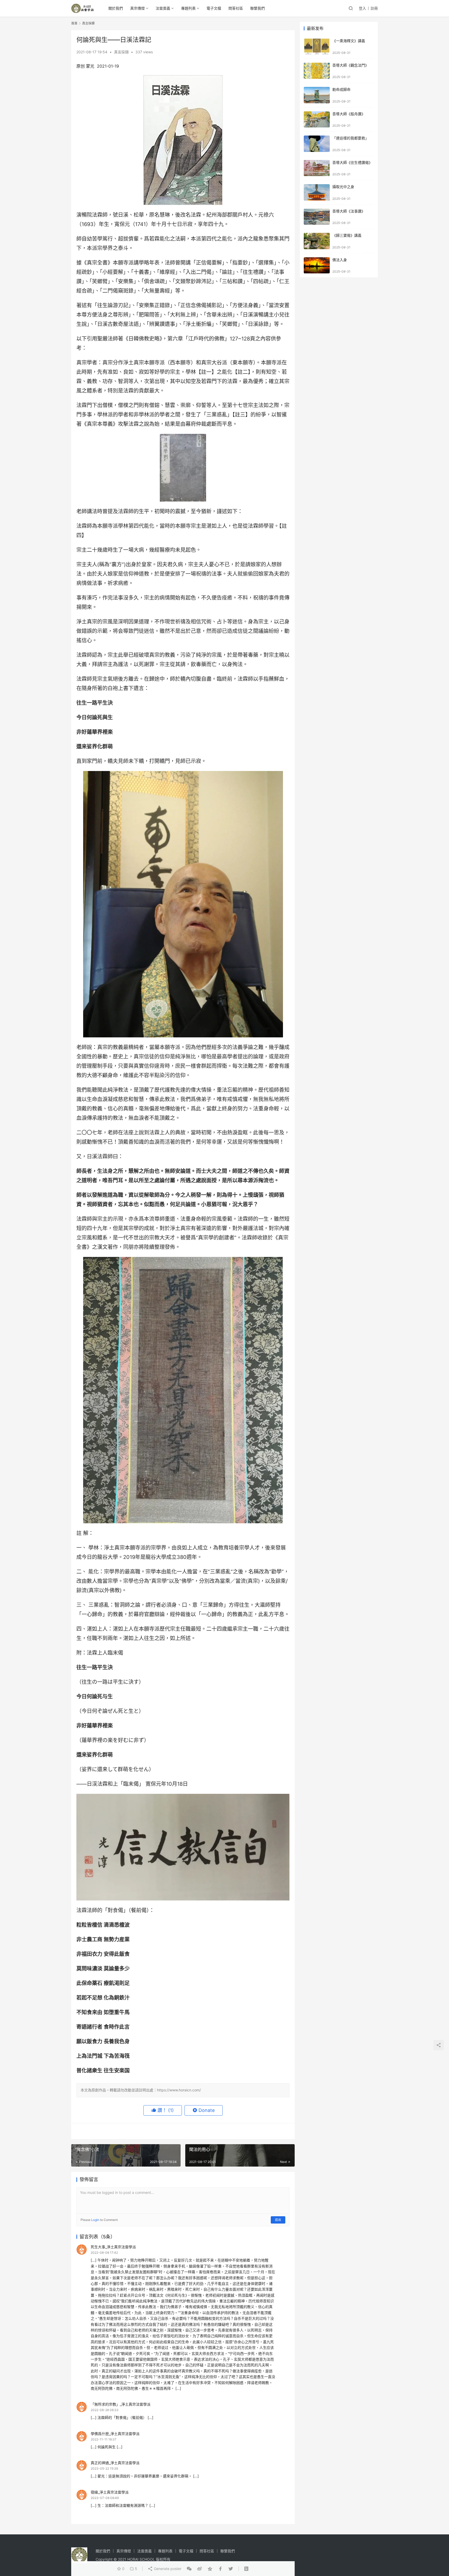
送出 (278, 2220)
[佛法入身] (317, 265)
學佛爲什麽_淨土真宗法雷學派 (115, 2434)
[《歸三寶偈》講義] (317, 241)
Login (95, 2220)
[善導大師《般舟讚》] (317, 120)
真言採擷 (121, 52)
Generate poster (167, 2569)
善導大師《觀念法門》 (351, 65)
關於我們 (116, 8)
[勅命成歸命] (317, 95)
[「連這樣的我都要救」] (317, 144)
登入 (362, 8)
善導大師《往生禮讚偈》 (352, 162)
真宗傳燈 (137, 8)
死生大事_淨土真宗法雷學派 (113, 2247)
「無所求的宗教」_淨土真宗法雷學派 (121, 2404)
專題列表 (188, 8)
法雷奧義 (163, 8)
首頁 (74, 23)
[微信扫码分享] (189, 2569)
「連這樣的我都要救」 (351, 138)
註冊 (374, 8)
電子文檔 (214, 8)
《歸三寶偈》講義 (347, 235)
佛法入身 (340, 260)
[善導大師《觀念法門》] (317, 71)
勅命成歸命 (341, 89)
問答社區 (236, 8)
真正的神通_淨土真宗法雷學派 (115, 2463)
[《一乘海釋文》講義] (317, 46)
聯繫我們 (257, 8)
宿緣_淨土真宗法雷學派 (110, 2492)
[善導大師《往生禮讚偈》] (317, 168)
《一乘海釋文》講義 (349, 41)
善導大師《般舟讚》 (349, 114)
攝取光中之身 (343, 187)
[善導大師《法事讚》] (317, 217)
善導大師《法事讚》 (349, 211)
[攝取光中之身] (317, 192)
